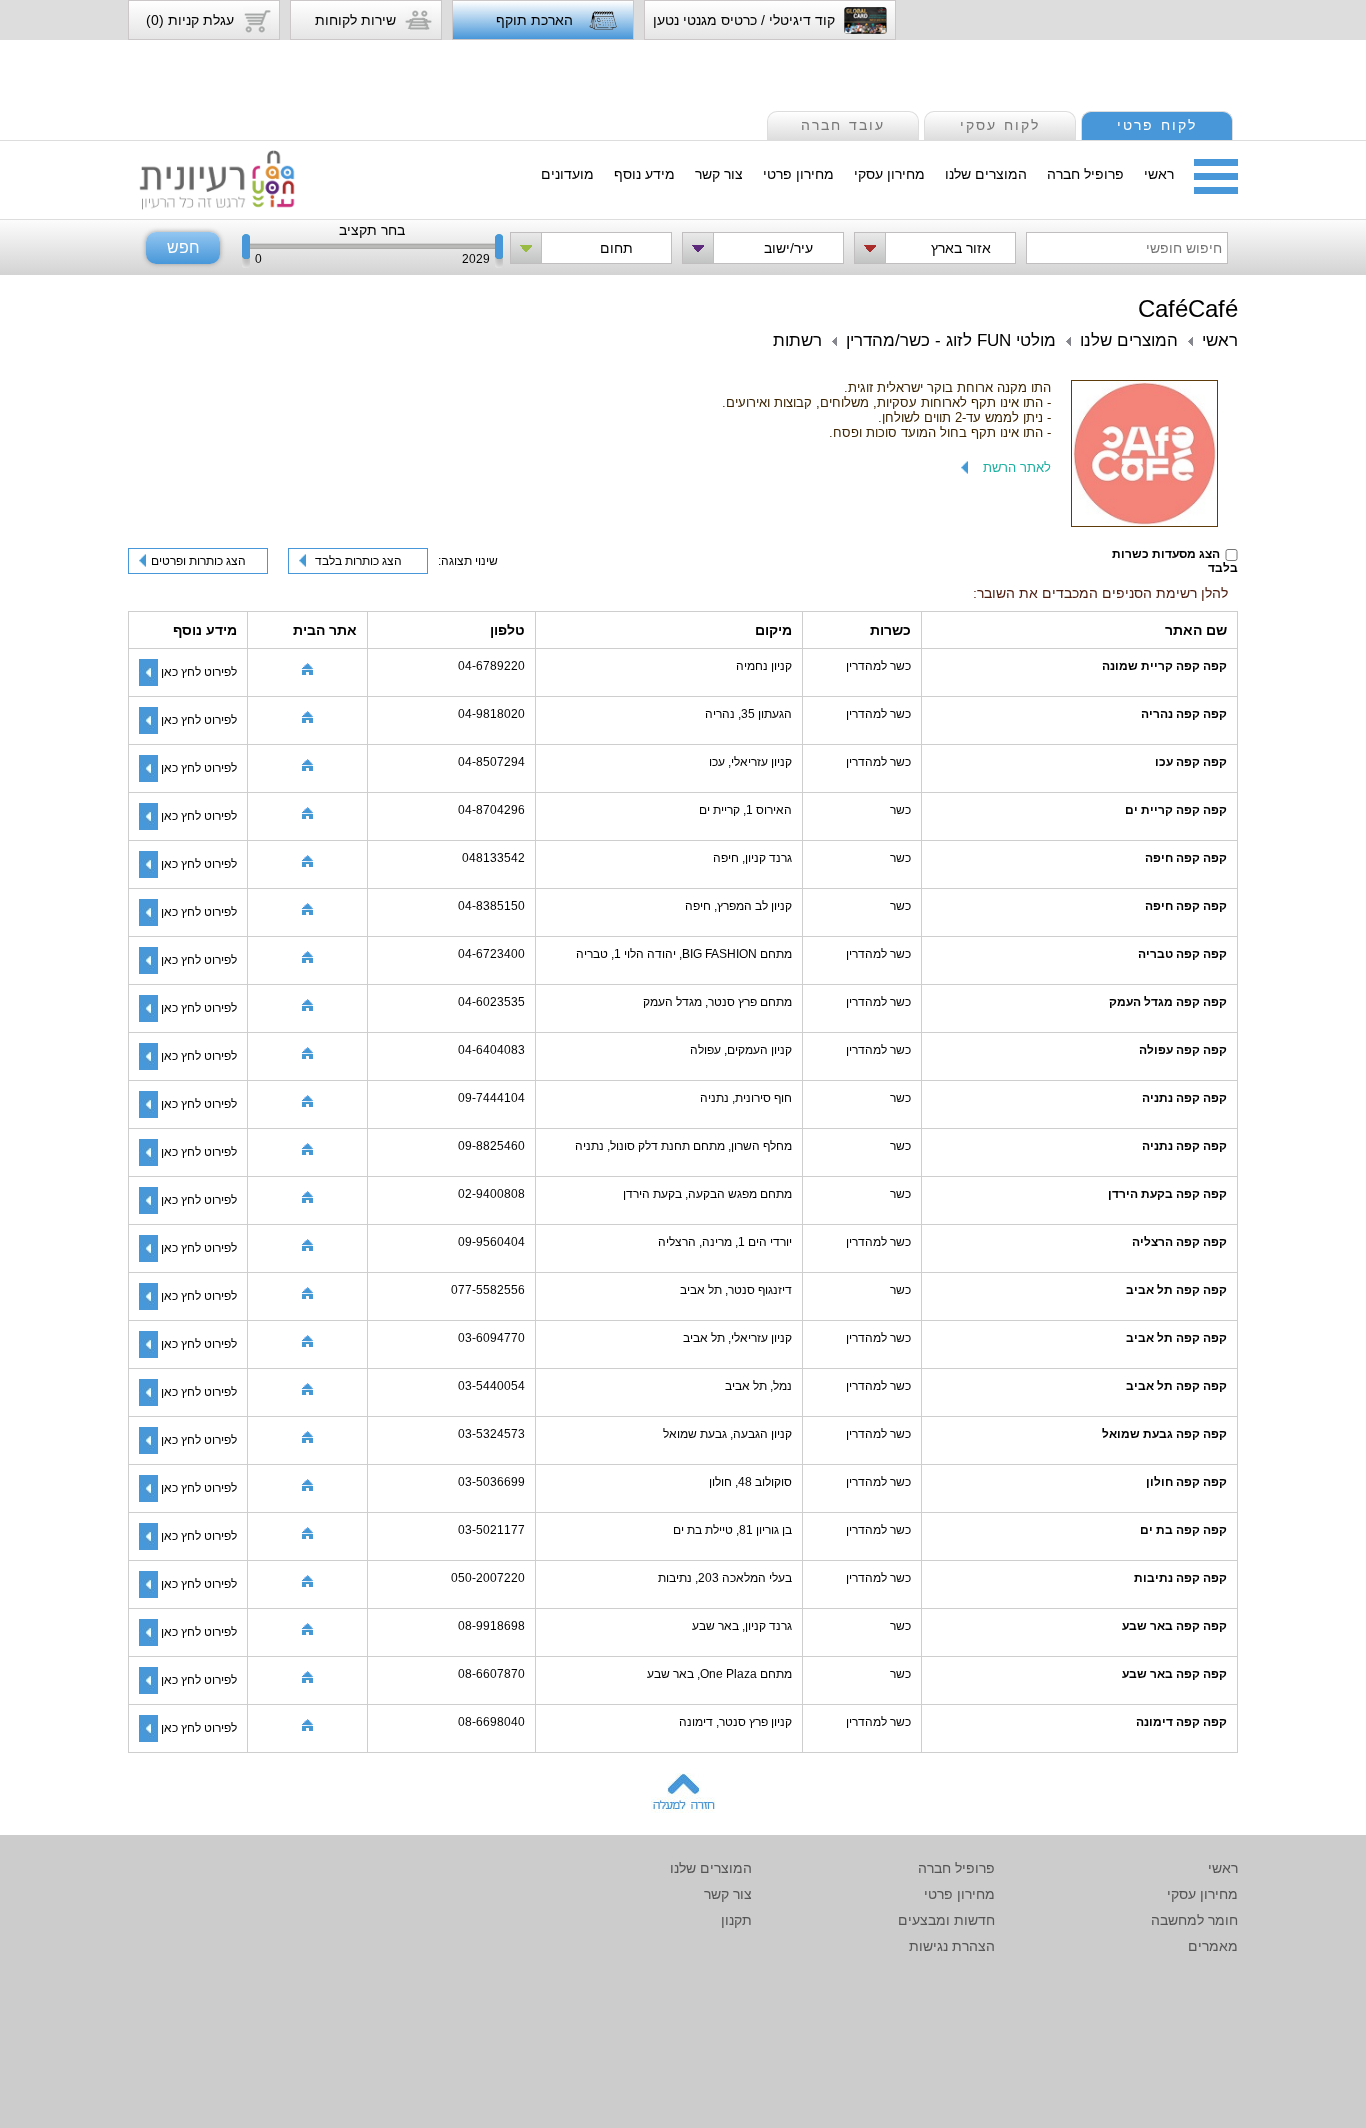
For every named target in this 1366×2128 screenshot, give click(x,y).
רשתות (797, 340)
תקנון (736, 1920)
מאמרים (1213, 1946)
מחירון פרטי (798, 174)
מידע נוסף (644, 174)
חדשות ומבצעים (946, 1920)
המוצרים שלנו (986, 174)
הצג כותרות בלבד (358, 561)
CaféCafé (1188, 308)
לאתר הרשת (1017, 467)
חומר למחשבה (1194, 1920)
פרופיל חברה (1085, 174)
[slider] (246, 251)
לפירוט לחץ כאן (199, 672)
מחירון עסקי (889, 174)
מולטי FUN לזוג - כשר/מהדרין (951, 340)
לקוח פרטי (1157, 125)
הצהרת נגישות (952, 1946)
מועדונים (567, 174)
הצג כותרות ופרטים (198, 561)
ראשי (1159, 174)
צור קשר (719, 174)
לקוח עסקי (1000, 125)
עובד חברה (843, 125)
